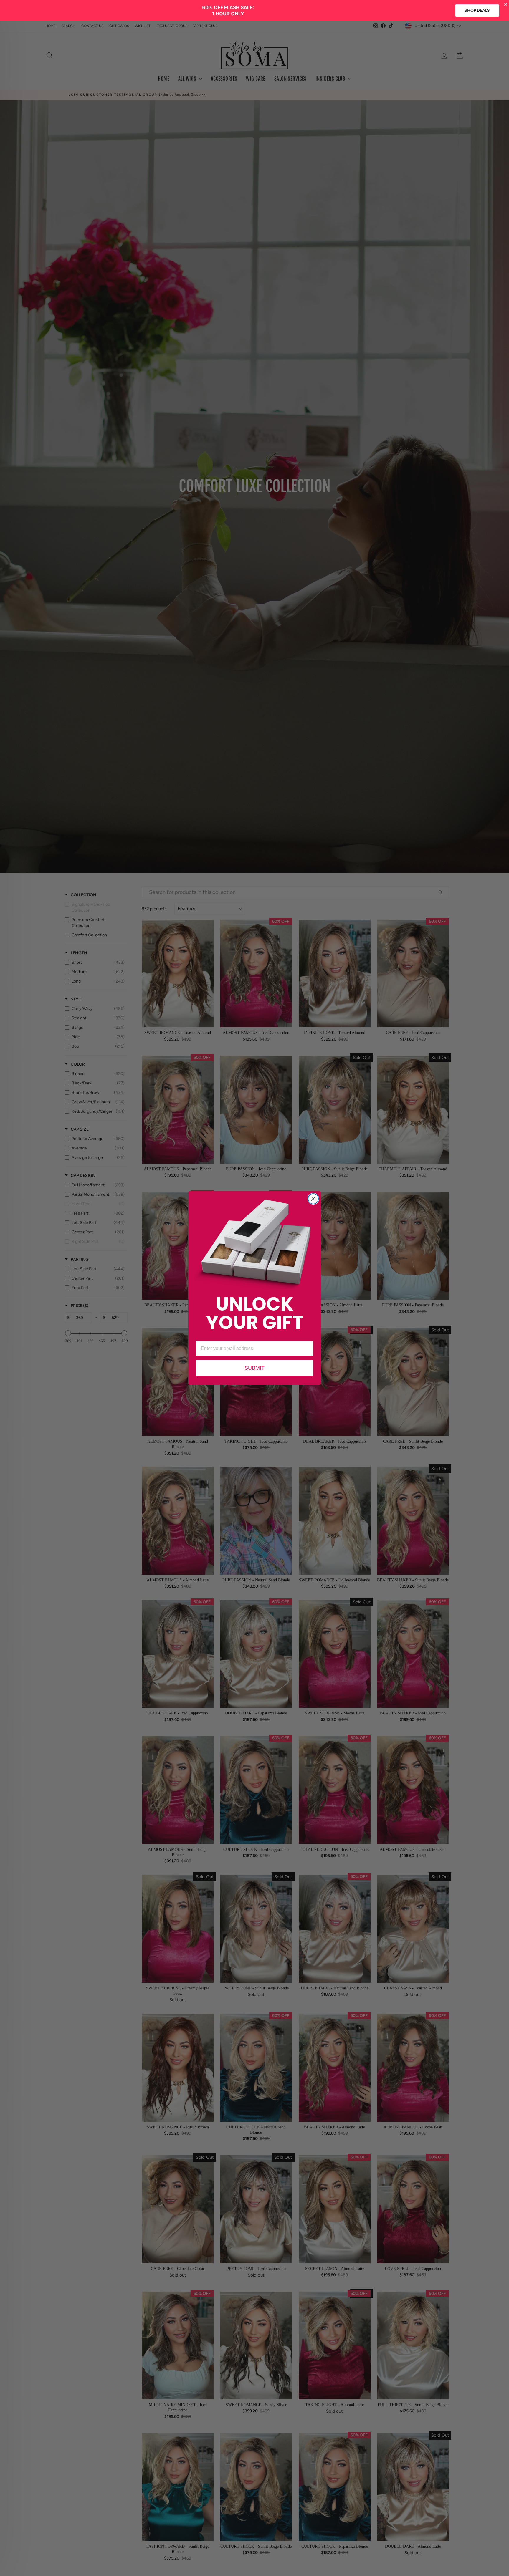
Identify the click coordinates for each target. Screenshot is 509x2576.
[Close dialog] (313, 1199)
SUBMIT (254, 1368)
